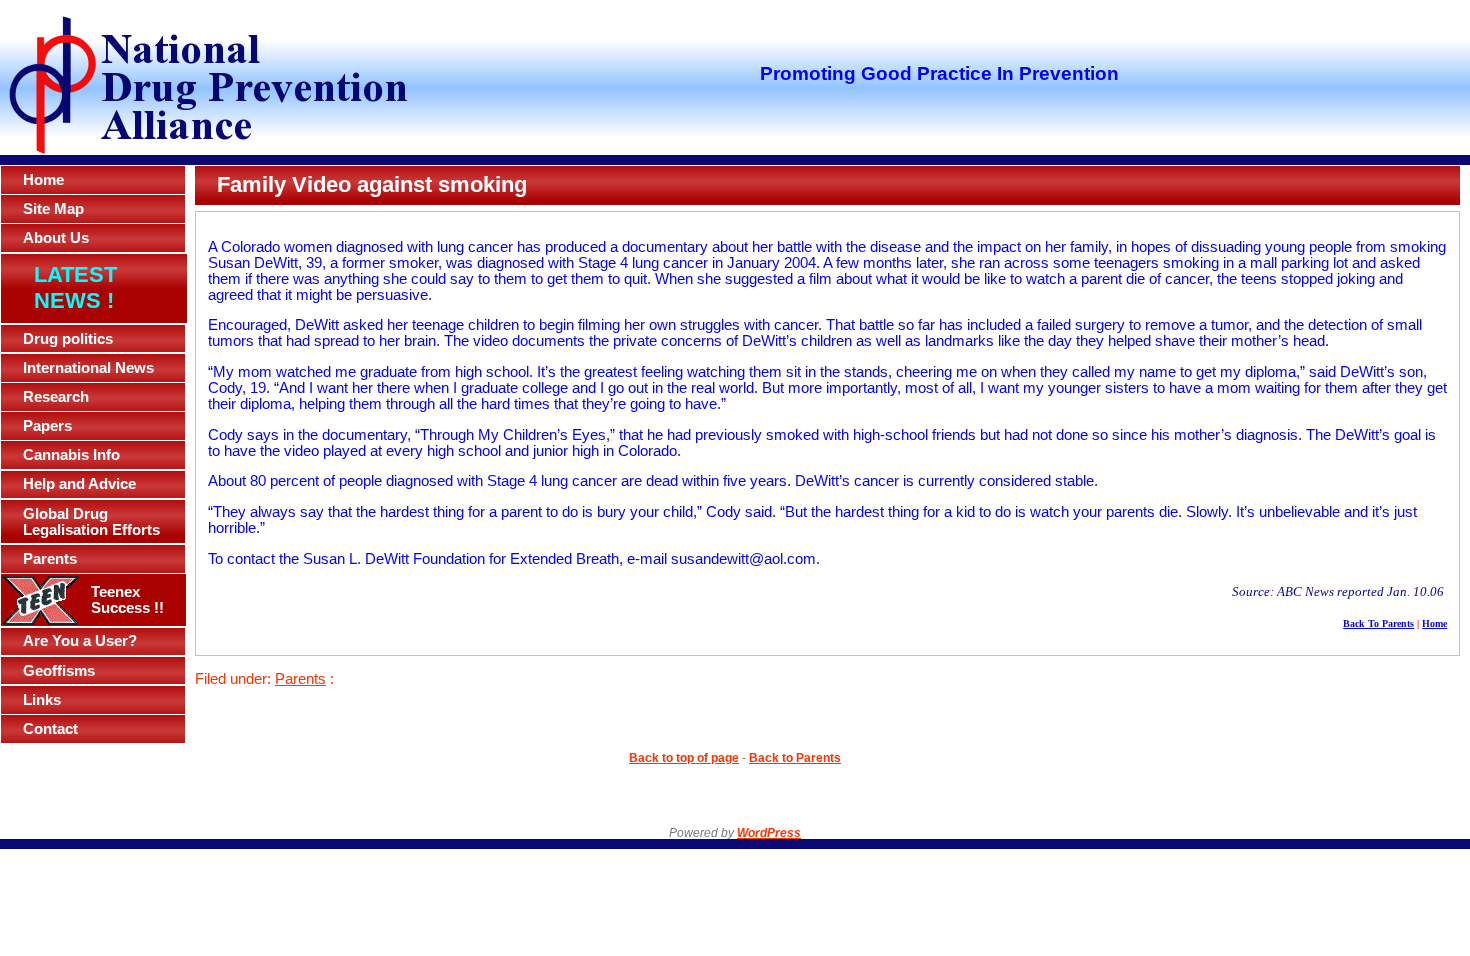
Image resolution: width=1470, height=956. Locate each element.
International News (88, 368)
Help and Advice (79, 484)
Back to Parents (795, 757)
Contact (50, 729)
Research (56, 397)
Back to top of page (684, 757)
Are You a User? (80, 641)
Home (43, 180)
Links (42, 700)
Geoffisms (59, 671)
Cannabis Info (71, 455)
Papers (47, 426)
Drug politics (68, 339)
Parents (50, 559)
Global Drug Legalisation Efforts (91, 522)
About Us (56, 238)
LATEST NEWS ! (75, 287)
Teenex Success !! (127, 600)
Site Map (53, 209)
